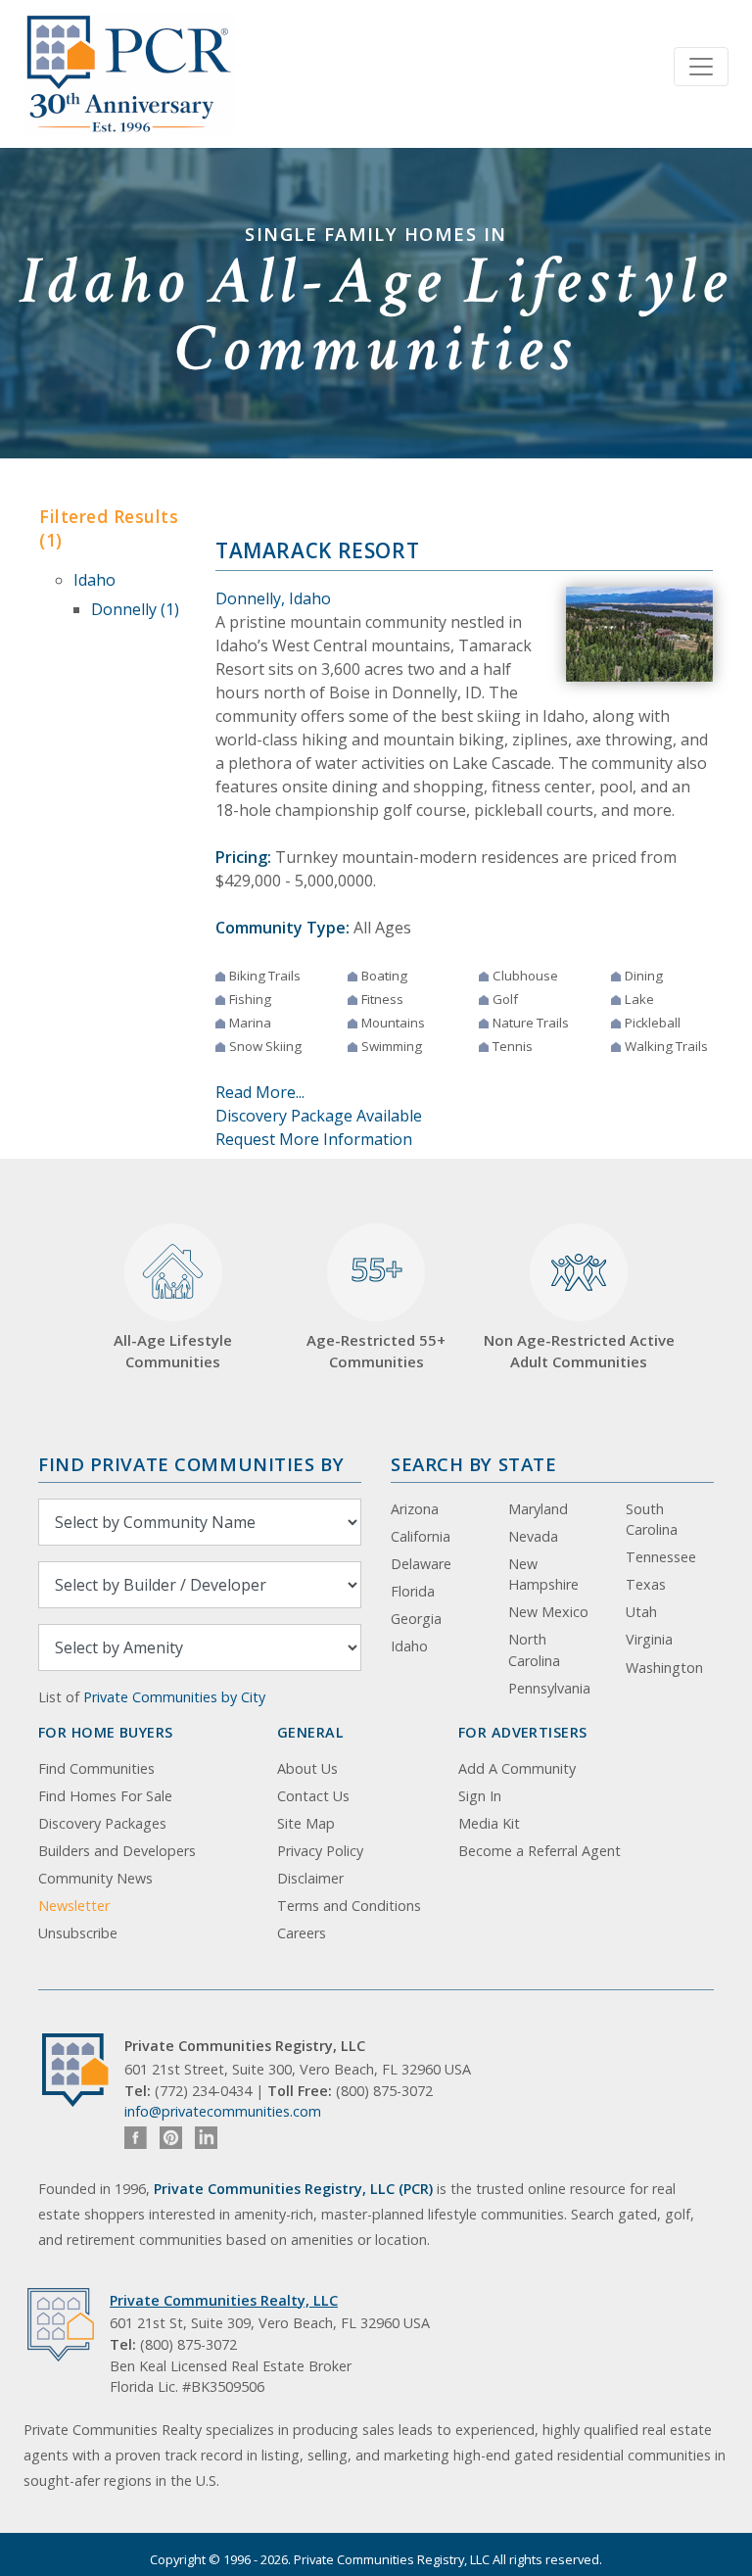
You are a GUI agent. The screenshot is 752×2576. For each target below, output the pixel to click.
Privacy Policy (320, 1851)
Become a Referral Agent (540, 1851)
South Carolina (652, 1520)
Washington (664, 1668)
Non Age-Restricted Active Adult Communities (579, 1351)
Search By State (473, 1464)
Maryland (538, 1509)
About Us (307, 1768)
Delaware (421, 1564)
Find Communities (96, 1768)
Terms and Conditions (349, 1906)
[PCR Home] (83, 2070)
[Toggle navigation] (701, 67)
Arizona (415, 1509)
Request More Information (314, 1139)
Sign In (480, 1796)
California (421, 1536)
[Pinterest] (171, 2138)
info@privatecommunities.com (223, 2111)
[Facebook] (136, 2138)
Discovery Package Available (319, 1116)
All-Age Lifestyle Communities (173, 1351)
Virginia (649, 1639)
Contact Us (313, 1796)
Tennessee (661, 1557)
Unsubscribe (78, 1933)
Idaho (94, 580)
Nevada (533, 1536)
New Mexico (548, 1612)
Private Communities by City (174, 1697)
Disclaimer (310, 1878)
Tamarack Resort (317, 550)
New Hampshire (543, 1574)
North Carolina (534, 1650)
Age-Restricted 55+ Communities (376, 1310)
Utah (641, 1612)
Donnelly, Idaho (273, 598)
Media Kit (489, 1823)
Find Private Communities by (191, 1464)
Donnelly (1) (135, 609)
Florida (413, 1591)
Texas (646, 1584)
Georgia (416, 1619)
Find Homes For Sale (105, 1796)
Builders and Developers (117, 1851)
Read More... (260, 1092)
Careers (302, 1933)
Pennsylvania (549, 1688)
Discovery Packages (102, 1823)
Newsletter (74, 1906)
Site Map (306, 1823)
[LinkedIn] (206, 2138)
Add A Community (517, 1768)
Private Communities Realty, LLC (224, 2300)
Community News (95, 1878)
